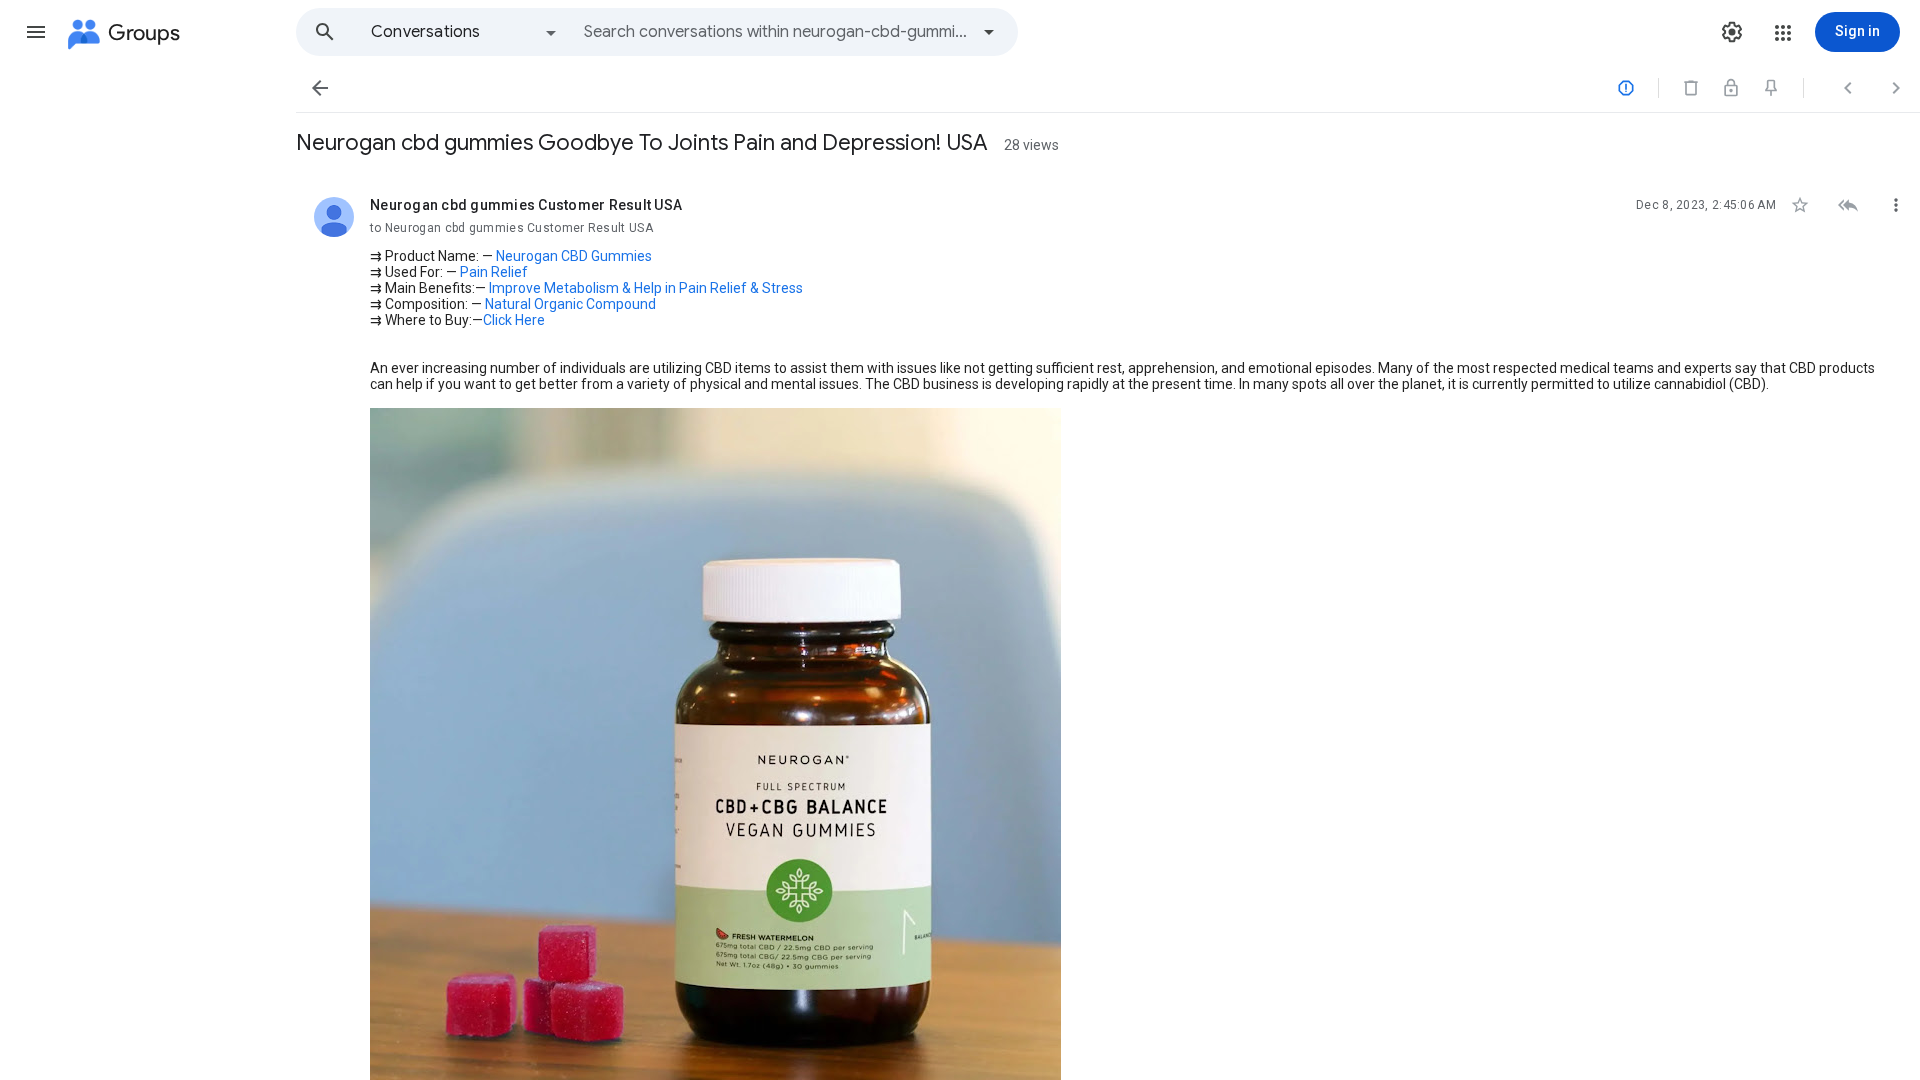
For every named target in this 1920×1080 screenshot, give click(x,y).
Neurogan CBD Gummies (574, 256)
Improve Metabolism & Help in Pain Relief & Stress (646, 288)
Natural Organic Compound (570, 304)
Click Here (514, 320)
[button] (36, 32)
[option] (465, 32)
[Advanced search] (989, 32)
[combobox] (776, 32)
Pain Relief (494, 272)
